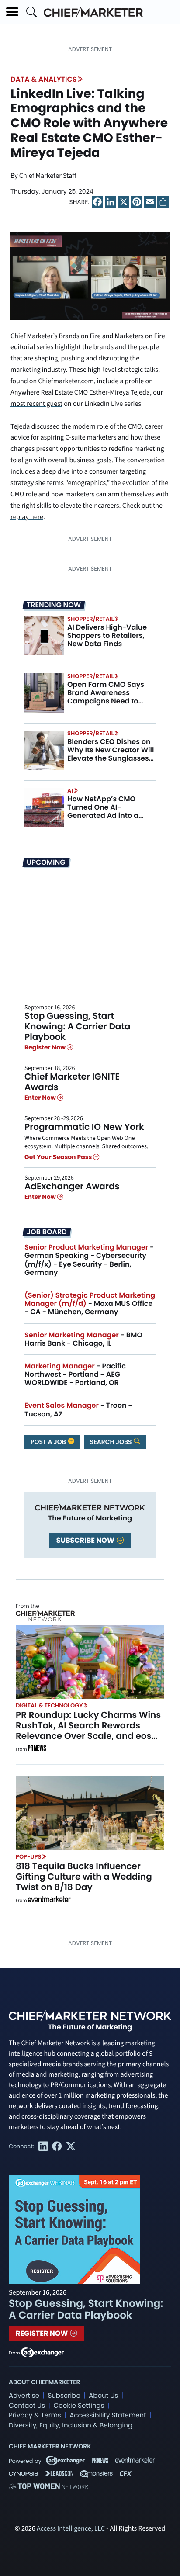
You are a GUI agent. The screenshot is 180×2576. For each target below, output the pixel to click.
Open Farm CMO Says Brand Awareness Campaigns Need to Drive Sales (106, 697)
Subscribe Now (86, 1540)
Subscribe (64, 2396)
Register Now (46, 1047)
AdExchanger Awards (72, 1186)
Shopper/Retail (90, 619)
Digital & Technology (49, 1705)
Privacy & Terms (35, 2415)
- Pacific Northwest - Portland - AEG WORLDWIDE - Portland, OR (75, 1374)
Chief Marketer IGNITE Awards (72, 1082)
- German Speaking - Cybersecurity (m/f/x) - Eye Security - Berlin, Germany (89, 1260)
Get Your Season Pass (59, 1157)
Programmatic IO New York (84, 1127)
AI (70, 791)
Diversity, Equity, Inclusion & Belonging (71, 2425)
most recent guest (36, 404)
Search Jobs (112, 1442)
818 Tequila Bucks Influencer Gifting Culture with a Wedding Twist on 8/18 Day (84, 1877)
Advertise (24, 2396)
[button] (12, 12)
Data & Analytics (44, 79)
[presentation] (44, 635)
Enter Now (41, 1098)
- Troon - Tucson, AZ (78, 1409)
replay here (27, 517)
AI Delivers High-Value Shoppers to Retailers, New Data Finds (107, 635)
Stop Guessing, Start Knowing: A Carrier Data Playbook (78, 1026)
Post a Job (49, 1442)
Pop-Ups (28, 1857)
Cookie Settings (79, 2406)
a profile (132, 381)
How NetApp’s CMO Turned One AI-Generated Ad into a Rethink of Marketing (104, 812)
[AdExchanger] (42, 2352)
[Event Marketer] (49, 1901)
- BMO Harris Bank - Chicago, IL (83, 1339)
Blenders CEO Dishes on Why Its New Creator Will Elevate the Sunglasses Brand (111, 754)
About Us (103, 2396)
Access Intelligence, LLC (71, 2529)
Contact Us (27, 2406)
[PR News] (37, 1749)
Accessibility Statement (108, 2415)
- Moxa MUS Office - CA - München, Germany (90, 1304)
